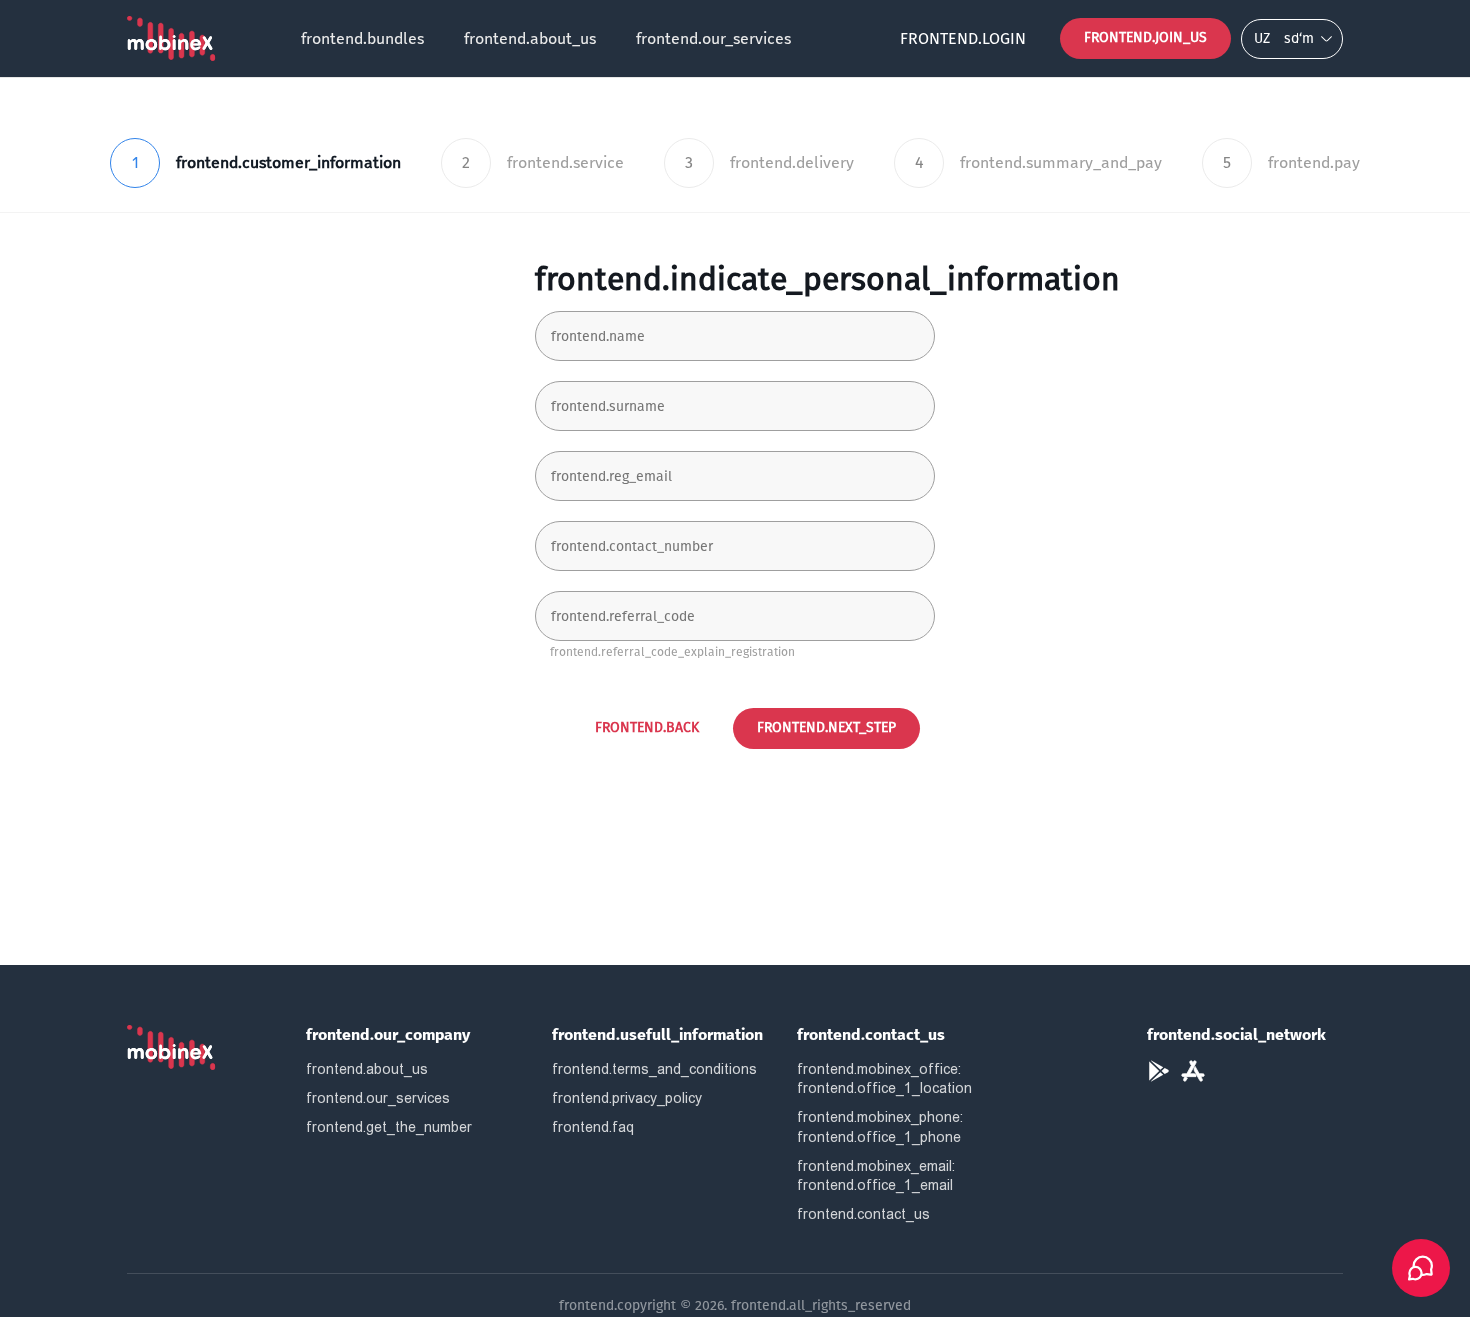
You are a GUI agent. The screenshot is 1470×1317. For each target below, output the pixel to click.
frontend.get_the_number (389, 1127)
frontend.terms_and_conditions (654, 1069)
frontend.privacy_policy (627, 1098)
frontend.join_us (1145, 37)
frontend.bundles (362, 38)
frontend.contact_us (863, 1214)
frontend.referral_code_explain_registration (672, 652)
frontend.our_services (713, 38)
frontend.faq (593, 1127)
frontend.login (963, 38)
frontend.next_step (826, 727)
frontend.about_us (530, 38)
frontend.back (647, 727)
